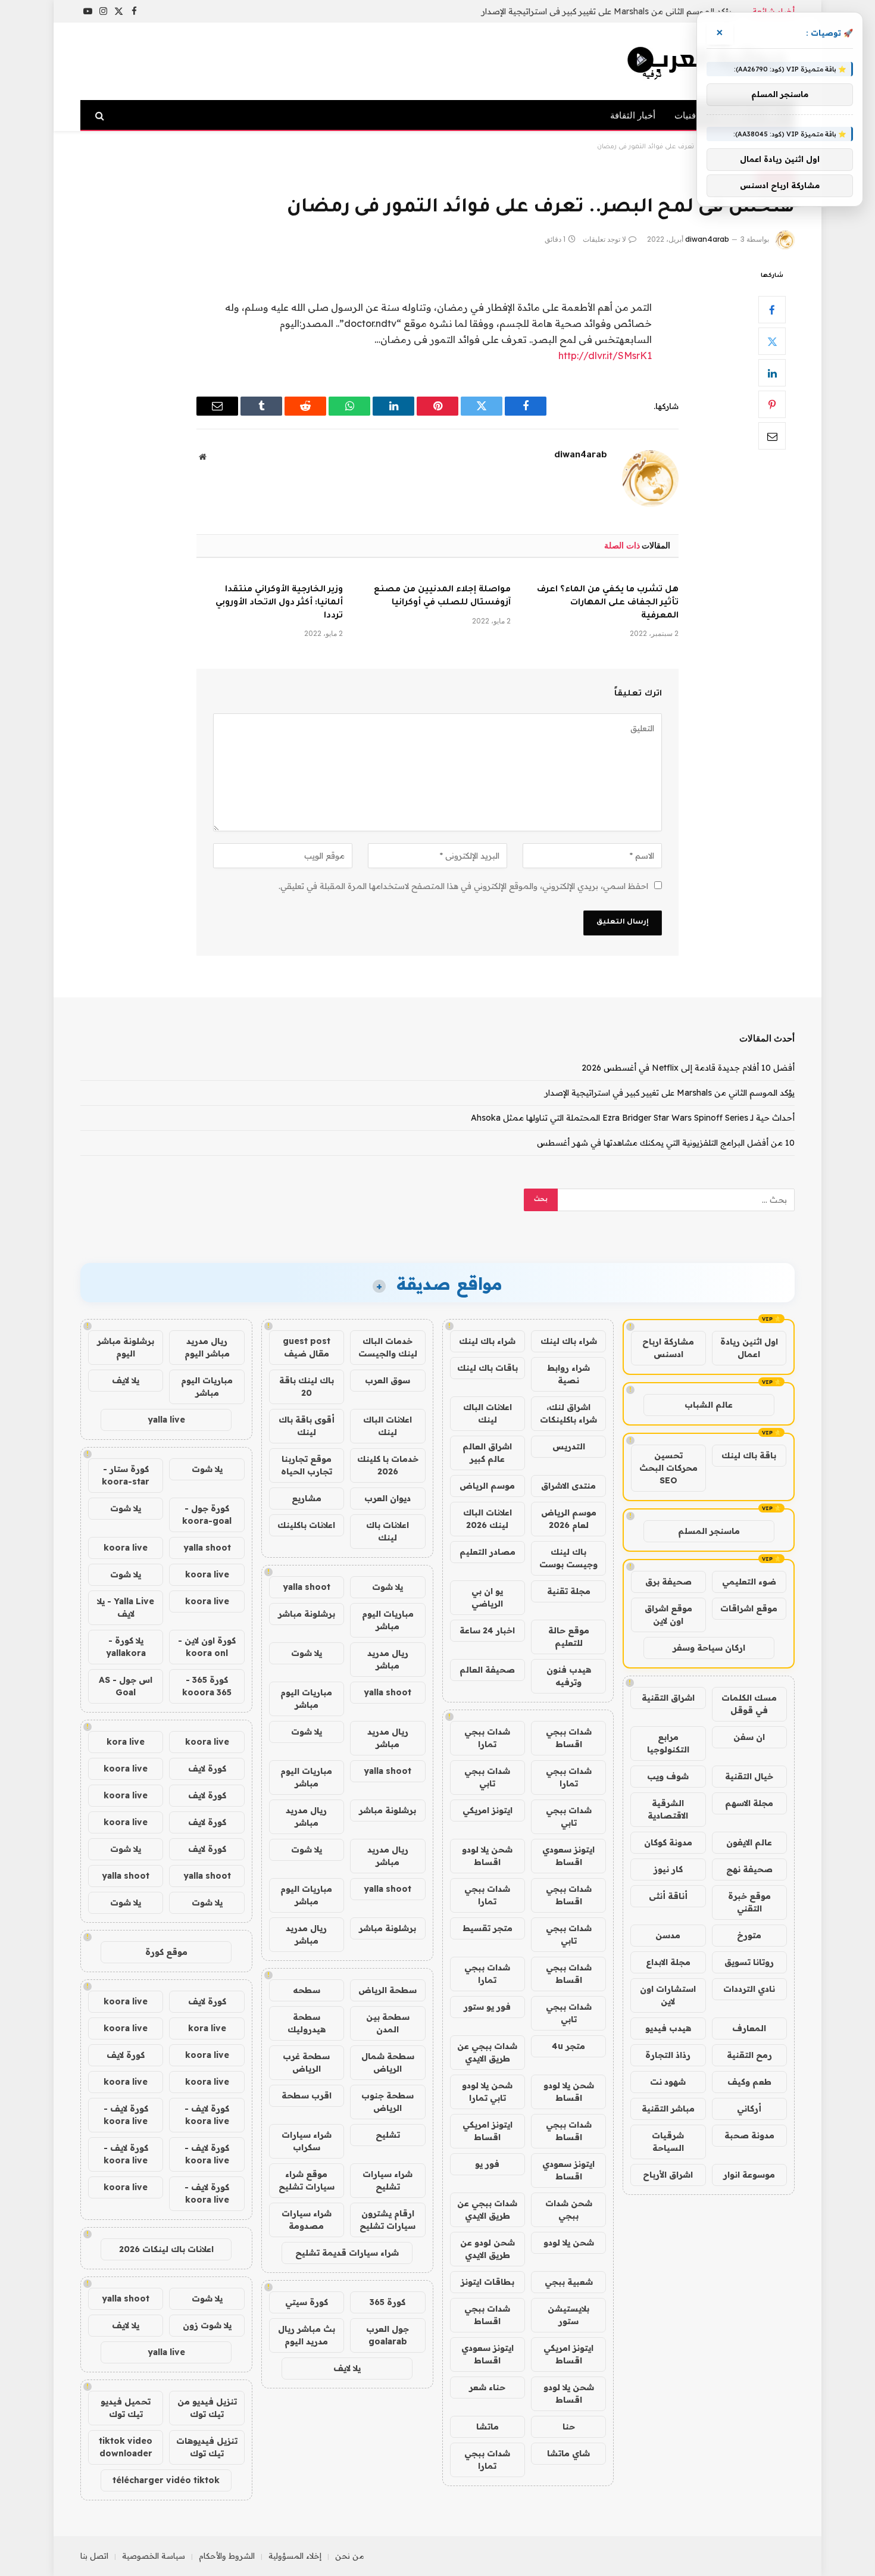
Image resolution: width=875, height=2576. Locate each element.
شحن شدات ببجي (569, 2209)
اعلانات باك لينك (387, 1531)
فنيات (685, 115)
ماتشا (487, 2427)
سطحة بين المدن (388, 2023)
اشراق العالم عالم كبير (487, 1453)
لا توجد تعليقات (604, 239)
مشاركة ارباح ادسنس (668, 1348)
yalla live (166, 1420)
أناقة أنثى (668, 1896)
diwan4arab (707, 239)
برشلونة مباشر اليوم (126, 1347)
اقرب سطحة (307, 2095)
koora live (126, 1548)
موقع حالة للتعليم (569, 1637)
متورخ (749, 1935)
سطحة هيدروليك (307, 2023)
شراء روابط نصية (568, 1374)
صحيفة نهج (749, 1869)
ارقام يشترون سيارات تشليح (387, 2220)
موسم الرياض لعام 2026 (569, 1519)
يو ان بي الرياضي (487, 1597)
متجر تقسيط (487, 1928)
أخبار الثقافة (633, 115)
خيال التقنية (749, 1776)
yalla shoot (307, 1587)
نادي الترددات (749, 1989)
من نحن (350, 2556)
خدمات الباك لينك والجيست (388, 1347)
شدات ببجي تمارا (487, 1738)
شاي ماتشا (568, 2453)
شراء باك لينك (569, 1341)
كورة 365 (387, 2302)
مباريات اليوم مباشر (388, 1620)
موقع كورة (166, 1952)
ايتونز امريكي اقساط (487, 2131)
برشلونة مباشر (307, 1614)
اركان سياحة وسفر (709, 1648)
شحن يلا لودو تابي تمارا (487, 2092)
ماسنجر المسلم (709, 1531)
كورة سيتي (307, 2302)
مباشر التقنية (668, 2109)
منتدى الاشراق (568, 1486)
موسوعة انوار (749, 2175)
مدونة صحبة (749, 2135)
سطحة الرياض (387, 1990)
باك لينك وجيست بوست (568, 1558)
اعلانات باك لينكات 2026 (166, 2249)
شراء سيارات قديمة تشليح (347, 2253)
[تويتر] (772, 341)
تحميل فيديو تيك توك (126, 2408)
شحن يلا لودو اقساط (487, 1856)
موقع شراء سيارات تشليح (307, 2180)
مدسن (668, 1935)
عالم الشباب (709, 1405)
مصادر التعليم (487, 1552)
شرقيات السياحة (668, 2142)
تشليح (388, 2135)
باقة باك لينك (749, 1455)
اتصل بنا (94, 2556)
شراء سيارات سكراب (307, 2141)
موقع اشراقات (749, 1608)
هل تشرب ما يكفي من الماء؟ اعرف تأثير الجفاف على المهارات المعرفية (608, 603)
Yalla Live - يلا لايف (126, 1607)
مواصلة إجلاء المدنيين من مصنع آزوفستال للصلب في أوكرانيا (442, 597)
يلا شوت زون (207, 2325)
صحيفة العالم (487, 1670)
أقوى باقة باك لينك (307, 1426)
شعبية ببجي (569, 2282)
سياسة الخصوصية (154, 2556)
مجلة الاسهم (749, 1803)
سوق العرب (387, 1380)
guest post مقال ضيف (307, 1347)
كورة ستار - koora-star (126, 1475)
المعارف (749, 2028)
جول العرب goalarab (387, 2335)
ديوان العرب (387, 1498)
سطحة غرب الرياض (306, 2062)
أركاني (749, 2109)
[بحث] (101, 115)
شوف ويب (668, 1776)
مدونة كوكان (668, 1842)
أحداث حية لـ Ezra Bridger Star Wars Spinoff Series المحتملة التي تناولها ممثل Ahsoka (633, 1118)
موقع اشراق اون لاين (668, 1615)
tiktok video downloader (126, 2447)
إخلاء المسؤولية (295, 2556)
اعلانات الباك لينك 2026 (487, 1519)
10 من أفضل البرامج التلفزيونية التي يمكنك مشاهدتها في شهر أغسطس (666, 1143)
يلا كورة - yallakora (126, 1647)
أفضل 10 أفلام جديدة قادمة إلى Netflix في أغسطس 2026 (688, 1068)
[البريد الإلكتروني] (772, 436)
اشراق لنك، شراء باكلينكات (568, 1413)
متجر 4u (568, 2046)
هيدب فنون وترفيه (569, 1676)
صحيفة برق (668, 1582)
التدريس (569, 1446)
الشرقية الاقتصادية (668, 1809)
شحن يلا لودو (569, 2243)
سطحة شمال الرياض (388, 2062)
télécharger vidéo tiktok (166, 2480)
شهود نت (668, 2082)
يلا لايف (347, 2368)
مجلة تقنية (569, 1591)
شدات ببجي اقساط (569, 1738)
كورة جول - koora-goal (207, 1515)
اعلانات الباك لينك (487, 1413)
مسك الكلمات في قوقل (749, 1704)
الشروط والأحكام (227, 2556)
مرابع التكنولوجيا (668, 1743)
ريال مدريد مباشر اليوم (207, 1347)
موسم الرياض (487, 1486)
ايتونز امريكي (487, 1810)
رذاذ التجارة (668, 2055)
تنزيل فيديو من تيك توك (207, 2408)
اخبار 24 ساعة (487, 1630)
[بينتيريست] (772, 404)
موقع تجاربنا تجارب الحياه (307, 1465)
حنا (569, 2427)
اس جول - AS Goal (126, 1686)
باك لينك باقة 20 (307, 1387)
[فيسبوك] (772, 310)
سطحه (307, 1990)
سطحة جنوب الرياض (387, 2102)
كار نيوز (668, 1869)
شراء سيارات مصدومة (307, 2220)
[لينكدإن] (772, 373)
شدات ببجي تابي (487, 1777)
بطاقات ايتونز (487, 2282)
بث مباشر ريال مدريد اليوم (307, 2335)
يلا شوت (387, 1587)
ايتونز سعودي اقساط (568, 1856)
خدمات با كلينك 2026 (388, 1465)
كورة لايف (207, 1769)
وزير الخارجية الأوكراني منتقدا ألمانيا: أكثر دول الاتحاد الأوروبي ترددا (279, 603)
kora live (126, 1742)
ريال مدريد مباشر (388, 1659)
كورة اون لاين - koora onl (207, 1647)
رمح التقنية (749, 2055)
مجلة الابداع (668, 1962)
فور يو (487, 2164)
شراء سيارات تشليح (387, 2180)
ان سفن (749, 1737)
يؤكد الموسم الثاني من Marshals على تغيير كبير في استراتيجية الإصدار (607, 11)
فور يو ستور (487, 2007)
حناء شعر (487, 2387)
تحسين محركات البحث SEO (668, 1468)
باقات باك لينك (487, 1368)
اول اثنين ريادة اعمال (749, 1348)
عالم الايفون (749, 1842)
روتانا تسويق (749, 1962)
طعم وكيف (749, 2082)
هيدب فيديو (668, 2028)
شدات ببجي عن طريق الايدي (487, 2052)
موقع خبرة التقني (749, 1902)
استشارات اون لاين (668, 1995)
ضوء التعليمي (749, 1582)
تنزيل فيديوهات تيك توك (207, 2447)
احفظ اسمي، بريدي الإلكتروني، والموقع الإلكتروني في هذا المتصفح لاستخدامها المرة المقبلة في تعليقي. (463, 886)
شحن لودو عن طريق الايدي (487, 2249)
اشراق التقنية (668, 1698)
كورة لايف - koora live (207, 2115)
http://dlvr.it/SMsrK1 (605, 355)
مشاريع (307, 1498)
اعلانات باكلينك (306, 1525)
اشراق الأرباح (668, 2175)
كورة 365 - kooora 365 (207, 1686)
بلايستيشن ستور (568, 2315)
